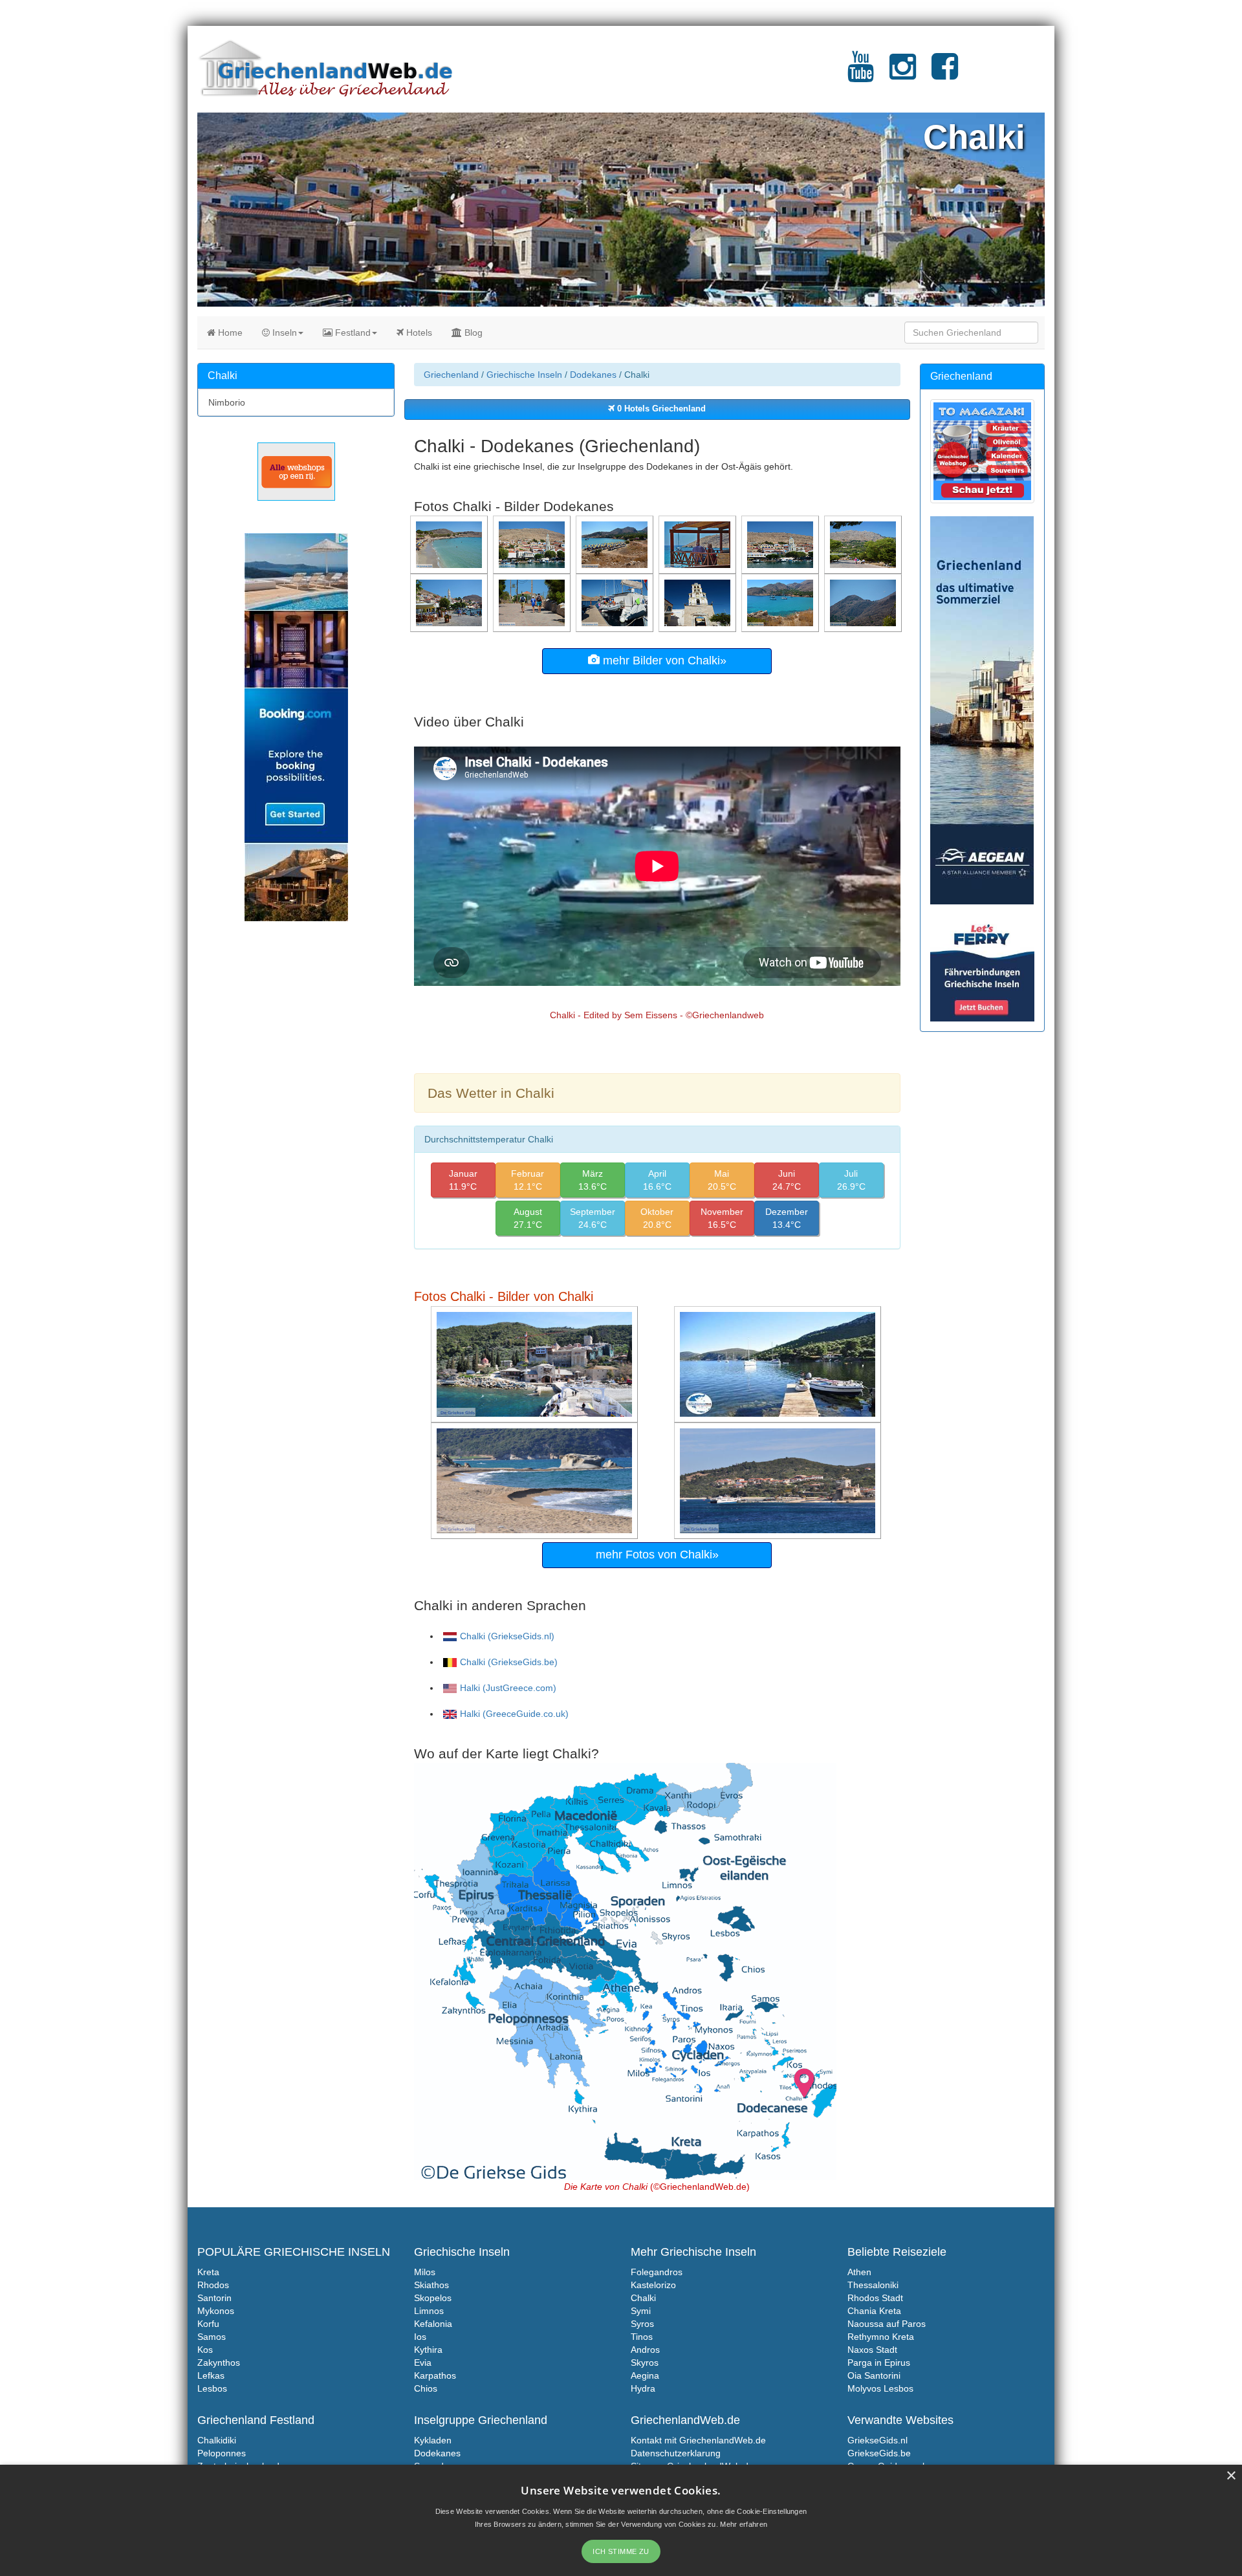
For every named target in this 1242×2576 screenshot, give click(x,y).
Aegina (645, 2375)
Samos (212, 2337)
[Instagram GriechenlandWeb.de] (903, 74)
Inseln (283, 333)
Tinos (642, 2337)
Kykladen (433, 2440)
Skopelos (433, 2298)
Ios (420, 2337)
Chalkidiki (217, 2440)
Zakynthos (219, 2363)
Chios (426, 2388)
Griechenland (451, 375)
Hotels (418, 333)
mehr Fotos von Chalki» (657, 1555)
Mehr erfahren (744, 2524)
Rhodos (213, 2285)
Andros (645, 2350)
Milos (425, 2272)
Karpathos (435, 2375)
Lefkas (211, 2375)
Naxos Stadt (872, 2350)
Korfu (208, 2324)
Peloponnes (222, 2453)
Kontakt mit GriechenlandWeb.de (698, 2440)
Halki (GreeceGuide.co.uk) (514, 1714)
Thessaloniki (873, 2285)
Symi (641, 2311)
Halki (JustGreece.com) (508, 1688)
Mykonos (216, 2311)
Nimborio (227, 402)
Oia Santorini (874, 2375)
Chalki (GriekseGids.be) (509, 1662)
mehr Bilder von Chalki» (663, 660)
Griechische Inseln (524, 375)
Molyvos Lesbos (880, 2388)
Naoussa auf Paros (887, 2324)
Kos (205, 2350)
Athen (859, 2272)
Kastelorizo (653, 2285)
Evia (423, 2363)
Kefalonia (433, 2324)
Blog (472, 333)
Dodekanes (593, 375)
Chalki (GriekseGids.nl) (507, 1636)
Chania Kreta (874, 2311)
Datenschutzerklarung (676, 2453)
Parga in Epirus (879, 2363)
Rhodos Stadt (875, 2298)
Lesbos (212, 2388)
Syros (642, 2324)
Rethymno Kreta (881, 2337)
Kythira (428, 2350)
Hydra (643, 2388)
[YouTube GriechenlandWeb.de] (861, 74)
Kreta (208, 2272)
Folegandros (657, 2272)
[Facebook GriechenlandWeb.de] (945, 74)
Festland (352, 333)
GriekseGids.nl (877, 2440)
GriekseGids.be (879, 2453)
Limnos (429, 2311)
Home (229, 333)
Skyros (645, 2363)
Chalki (643, 2298)
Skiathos (431, 2285)
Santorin (214, 2298)
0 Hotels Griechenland (660, 409)
